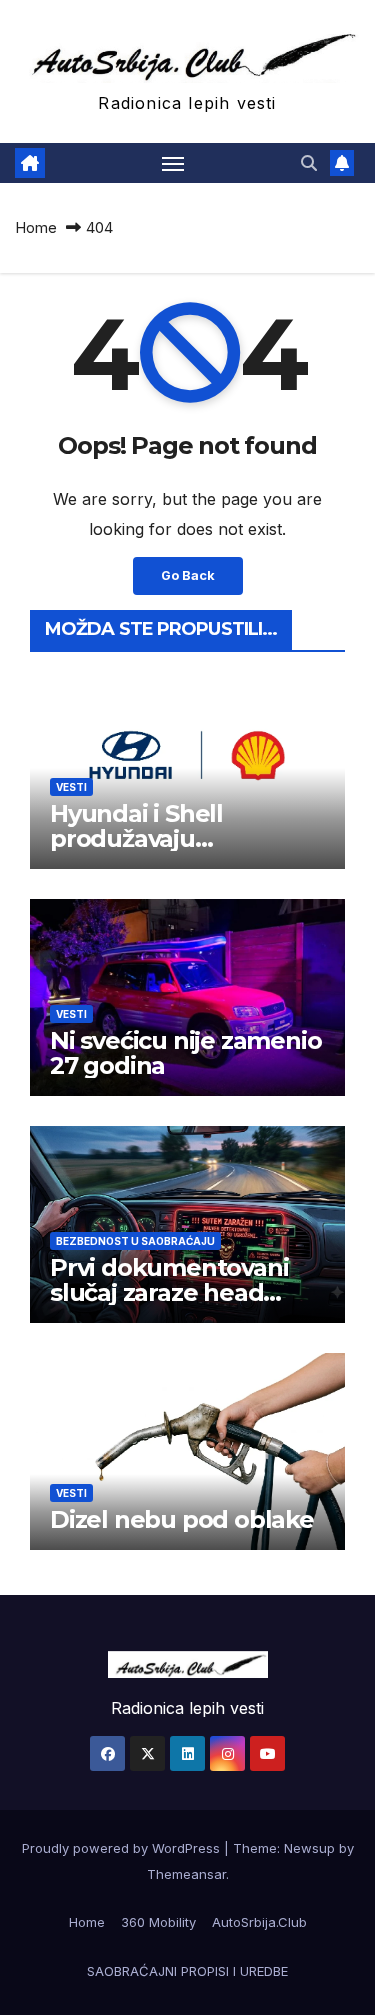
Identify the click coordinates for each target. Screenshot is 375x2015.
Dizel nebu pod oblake (182, 1519)
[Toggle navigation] (173, 163)
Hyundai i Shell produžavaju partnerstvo (136, 838)
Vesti (71, 787)
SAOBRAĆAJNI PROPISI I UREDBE (187, 1971)
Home (36, 227)
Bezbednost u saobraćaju (135, 1241)
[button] (309, 163)
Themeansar (186, 1874)
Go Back (188, 575)
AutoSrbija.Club (259, 1922)
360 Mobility (158, 1922)
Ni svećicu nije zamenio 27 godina (185, 1053)
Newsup (309, 1848)
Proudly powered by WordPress (123, 1848)
